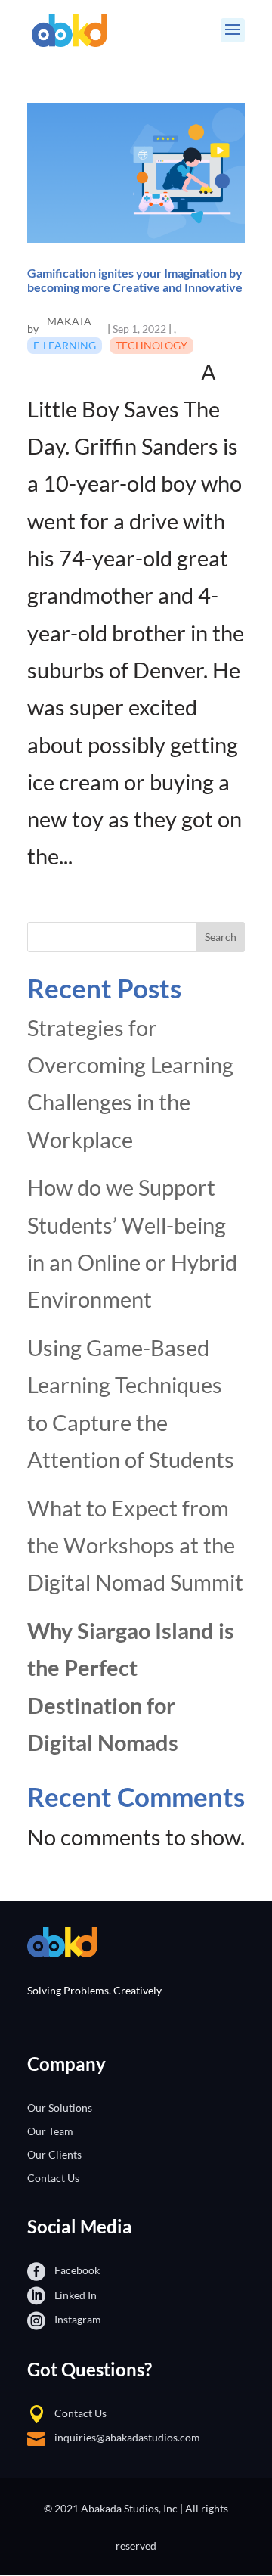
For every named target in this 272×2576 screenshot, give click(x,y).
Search (221, 937)
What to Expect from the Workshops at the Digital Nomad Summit (135, 1545)
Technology (151, 345)
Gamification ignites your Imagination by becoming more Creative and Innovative (135, 280)
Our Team (50, 2131)
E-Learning (65, 345)
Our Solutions (60, 2107)
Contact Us (53, 2178)
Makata (69, 321)
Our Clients (54, 2154)
